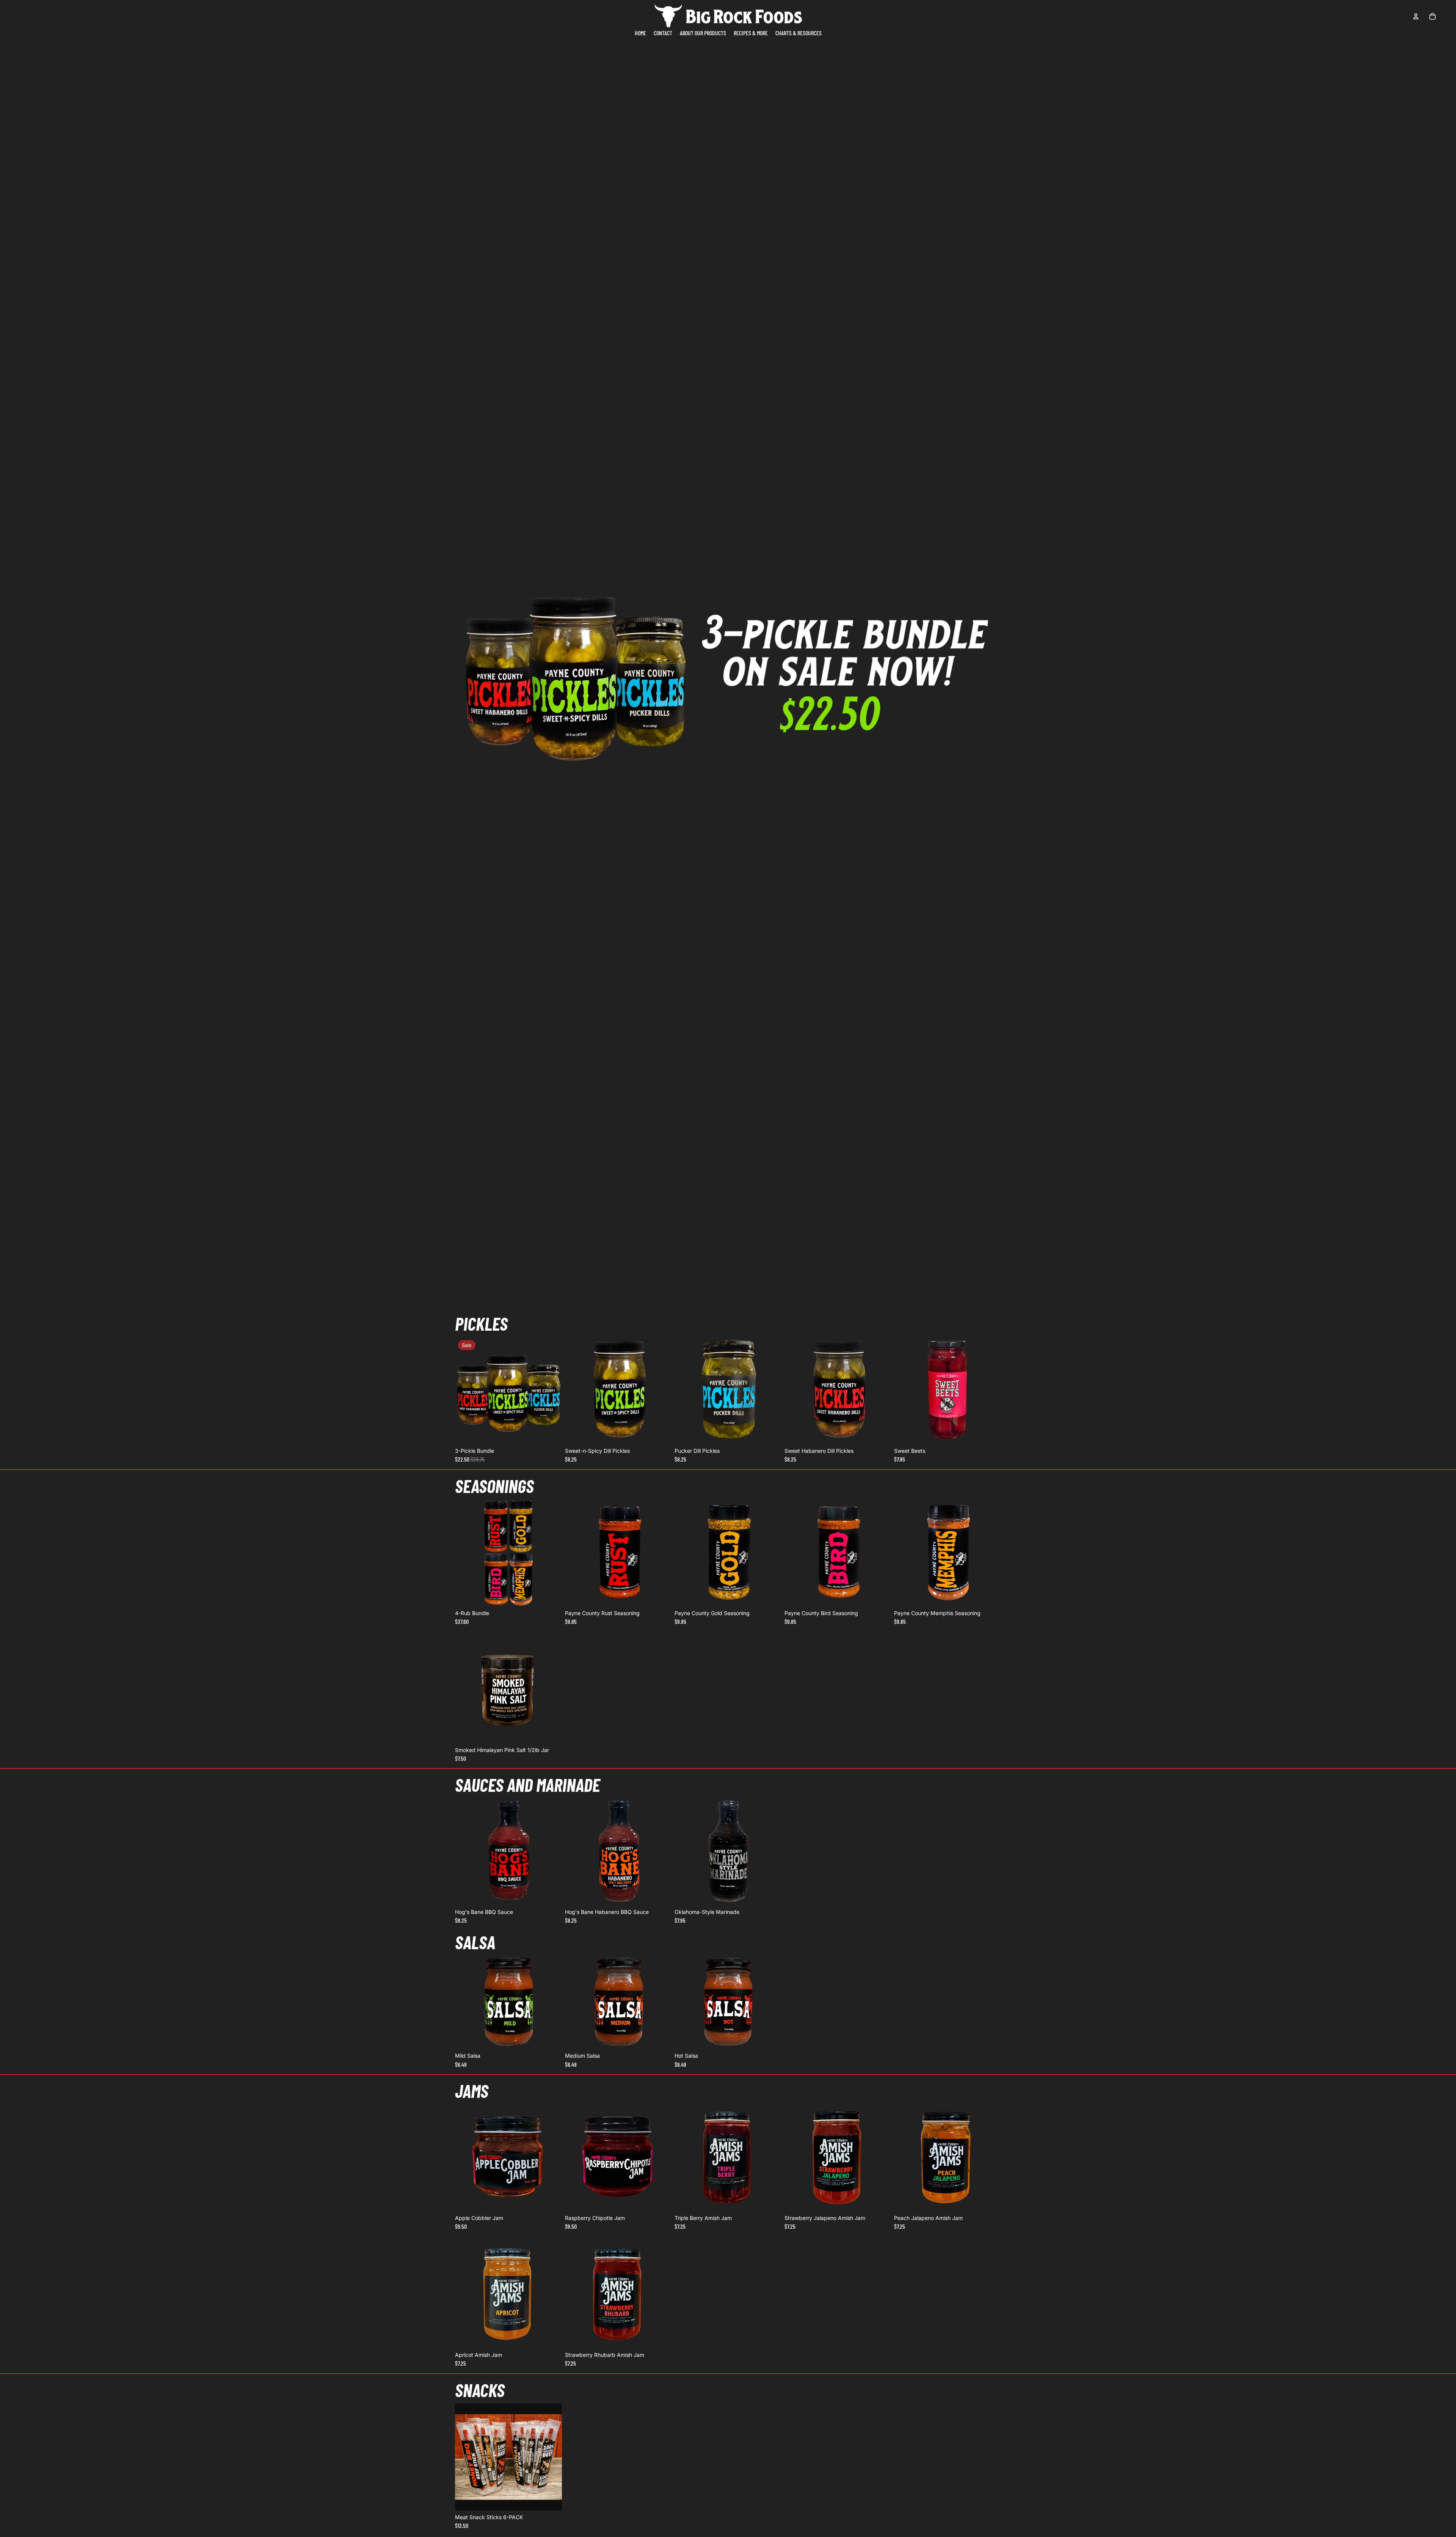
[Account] (1416, 16)
